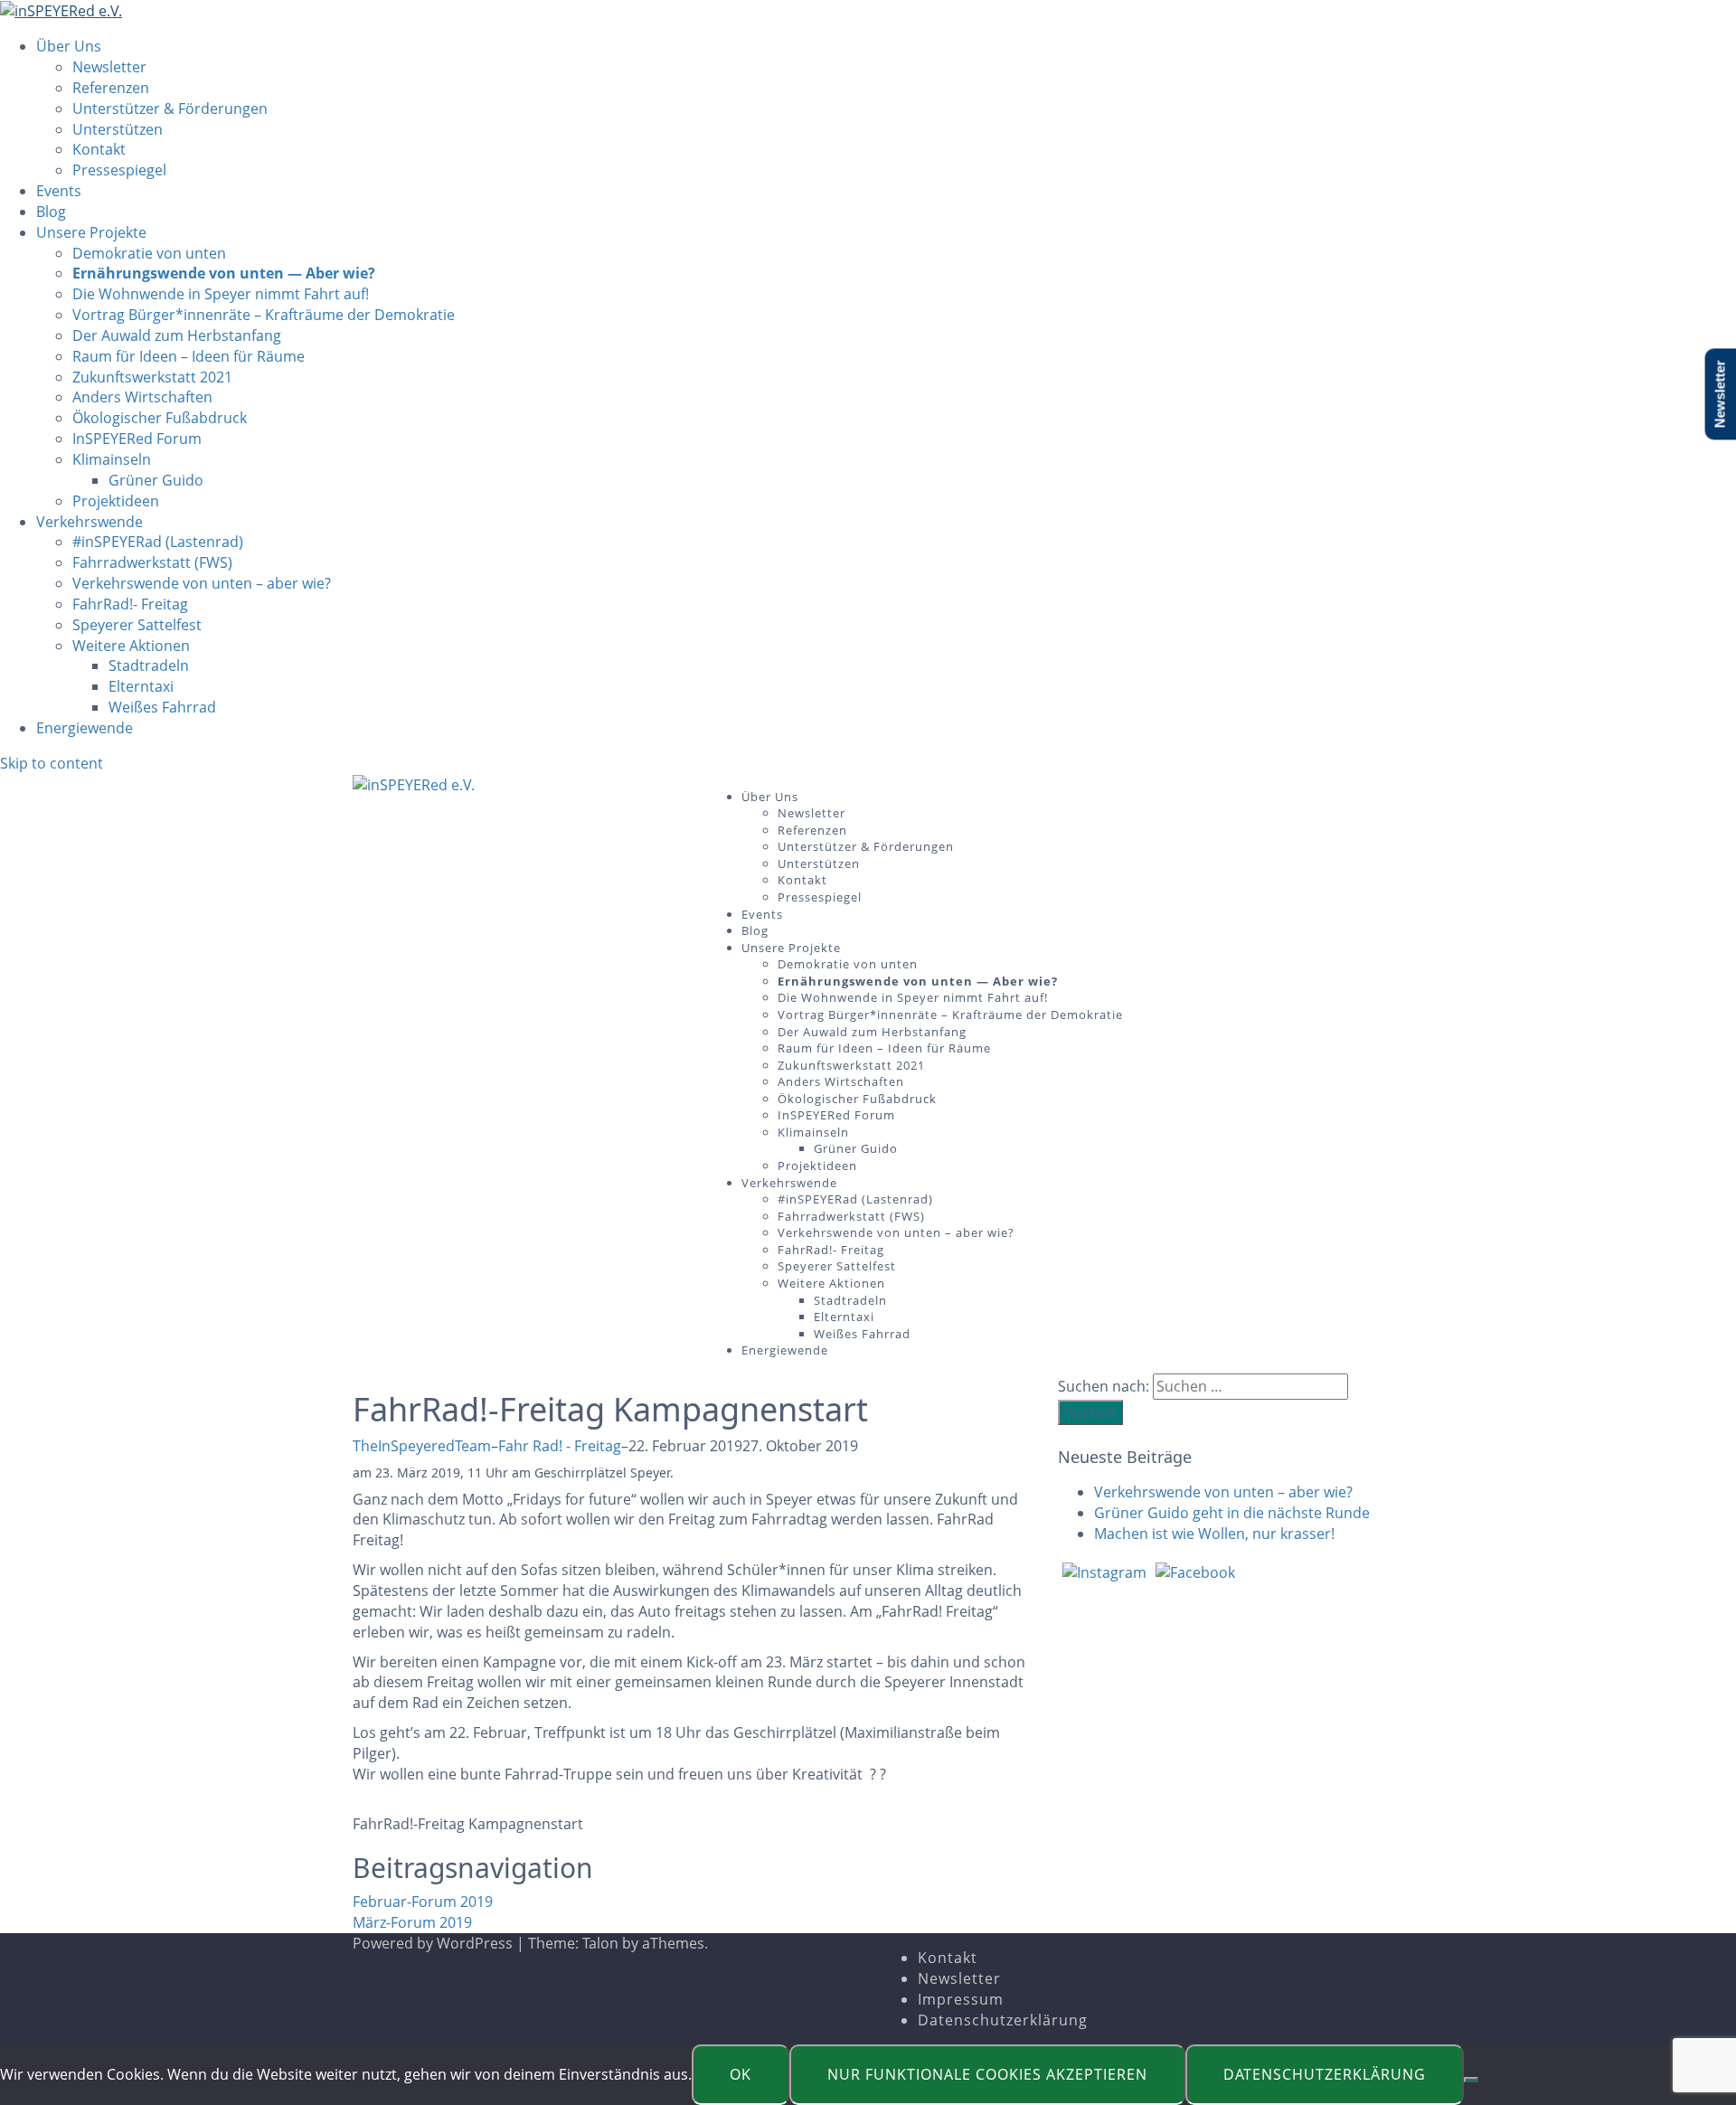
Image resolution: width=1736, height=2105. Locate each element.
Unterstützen (118, 129)
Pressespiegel (119, 170)
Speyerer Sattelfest (137, 625)
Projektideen (116, 501)
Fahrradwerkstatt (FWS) (152, 562)
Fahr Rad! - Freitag (560, 1446)
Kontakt (99, 149)
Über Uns (69, 46)
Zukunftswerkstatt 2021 (152, 377)
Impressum (961, 1999)
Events (59, 191)
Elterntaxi (141, 686)
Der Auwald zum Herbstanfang (177, 335)
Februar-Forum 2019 (423, 1902)
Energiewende (85, 728)
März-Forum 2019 (412, 1922)
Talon (600, 1943)
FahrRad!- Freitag (130, 604)
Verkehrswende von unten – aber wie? (202, 583)
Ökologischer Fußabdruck (160, 418)
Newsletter (109, 67)
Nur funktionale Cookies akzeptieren (987, 2074)
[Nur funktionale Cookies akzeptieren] (1471, 2080)
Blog (51, 212)
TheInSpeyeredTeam (422, 1446)
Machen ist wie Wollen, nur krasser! (1214, 1534)
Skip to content (52, 763)
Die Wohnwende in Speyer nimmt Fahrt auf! (221, 294)
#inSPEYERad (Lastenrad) (158, 542)
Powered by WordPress (433, 1943)
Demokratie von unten (149, 253)
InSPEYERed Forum (137, 439)
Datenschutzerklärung (1003, 2020)
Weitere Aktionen (131, 646)
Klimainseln (112, 459)
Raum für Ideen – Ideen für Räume (189, 356)
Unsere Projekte (91, 232)
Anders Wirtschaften (142, 397)
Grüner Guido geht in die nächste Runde (1232, 1513)
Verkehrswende (90, 522)
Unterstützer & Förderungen (170, 109)
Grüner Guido (156, 480)
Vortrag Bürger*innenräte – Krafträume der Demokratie (264, 315)
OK (741, 2074)
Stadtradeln (149, 665)
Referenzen (111, 88)
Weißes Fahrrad (162, 707)
